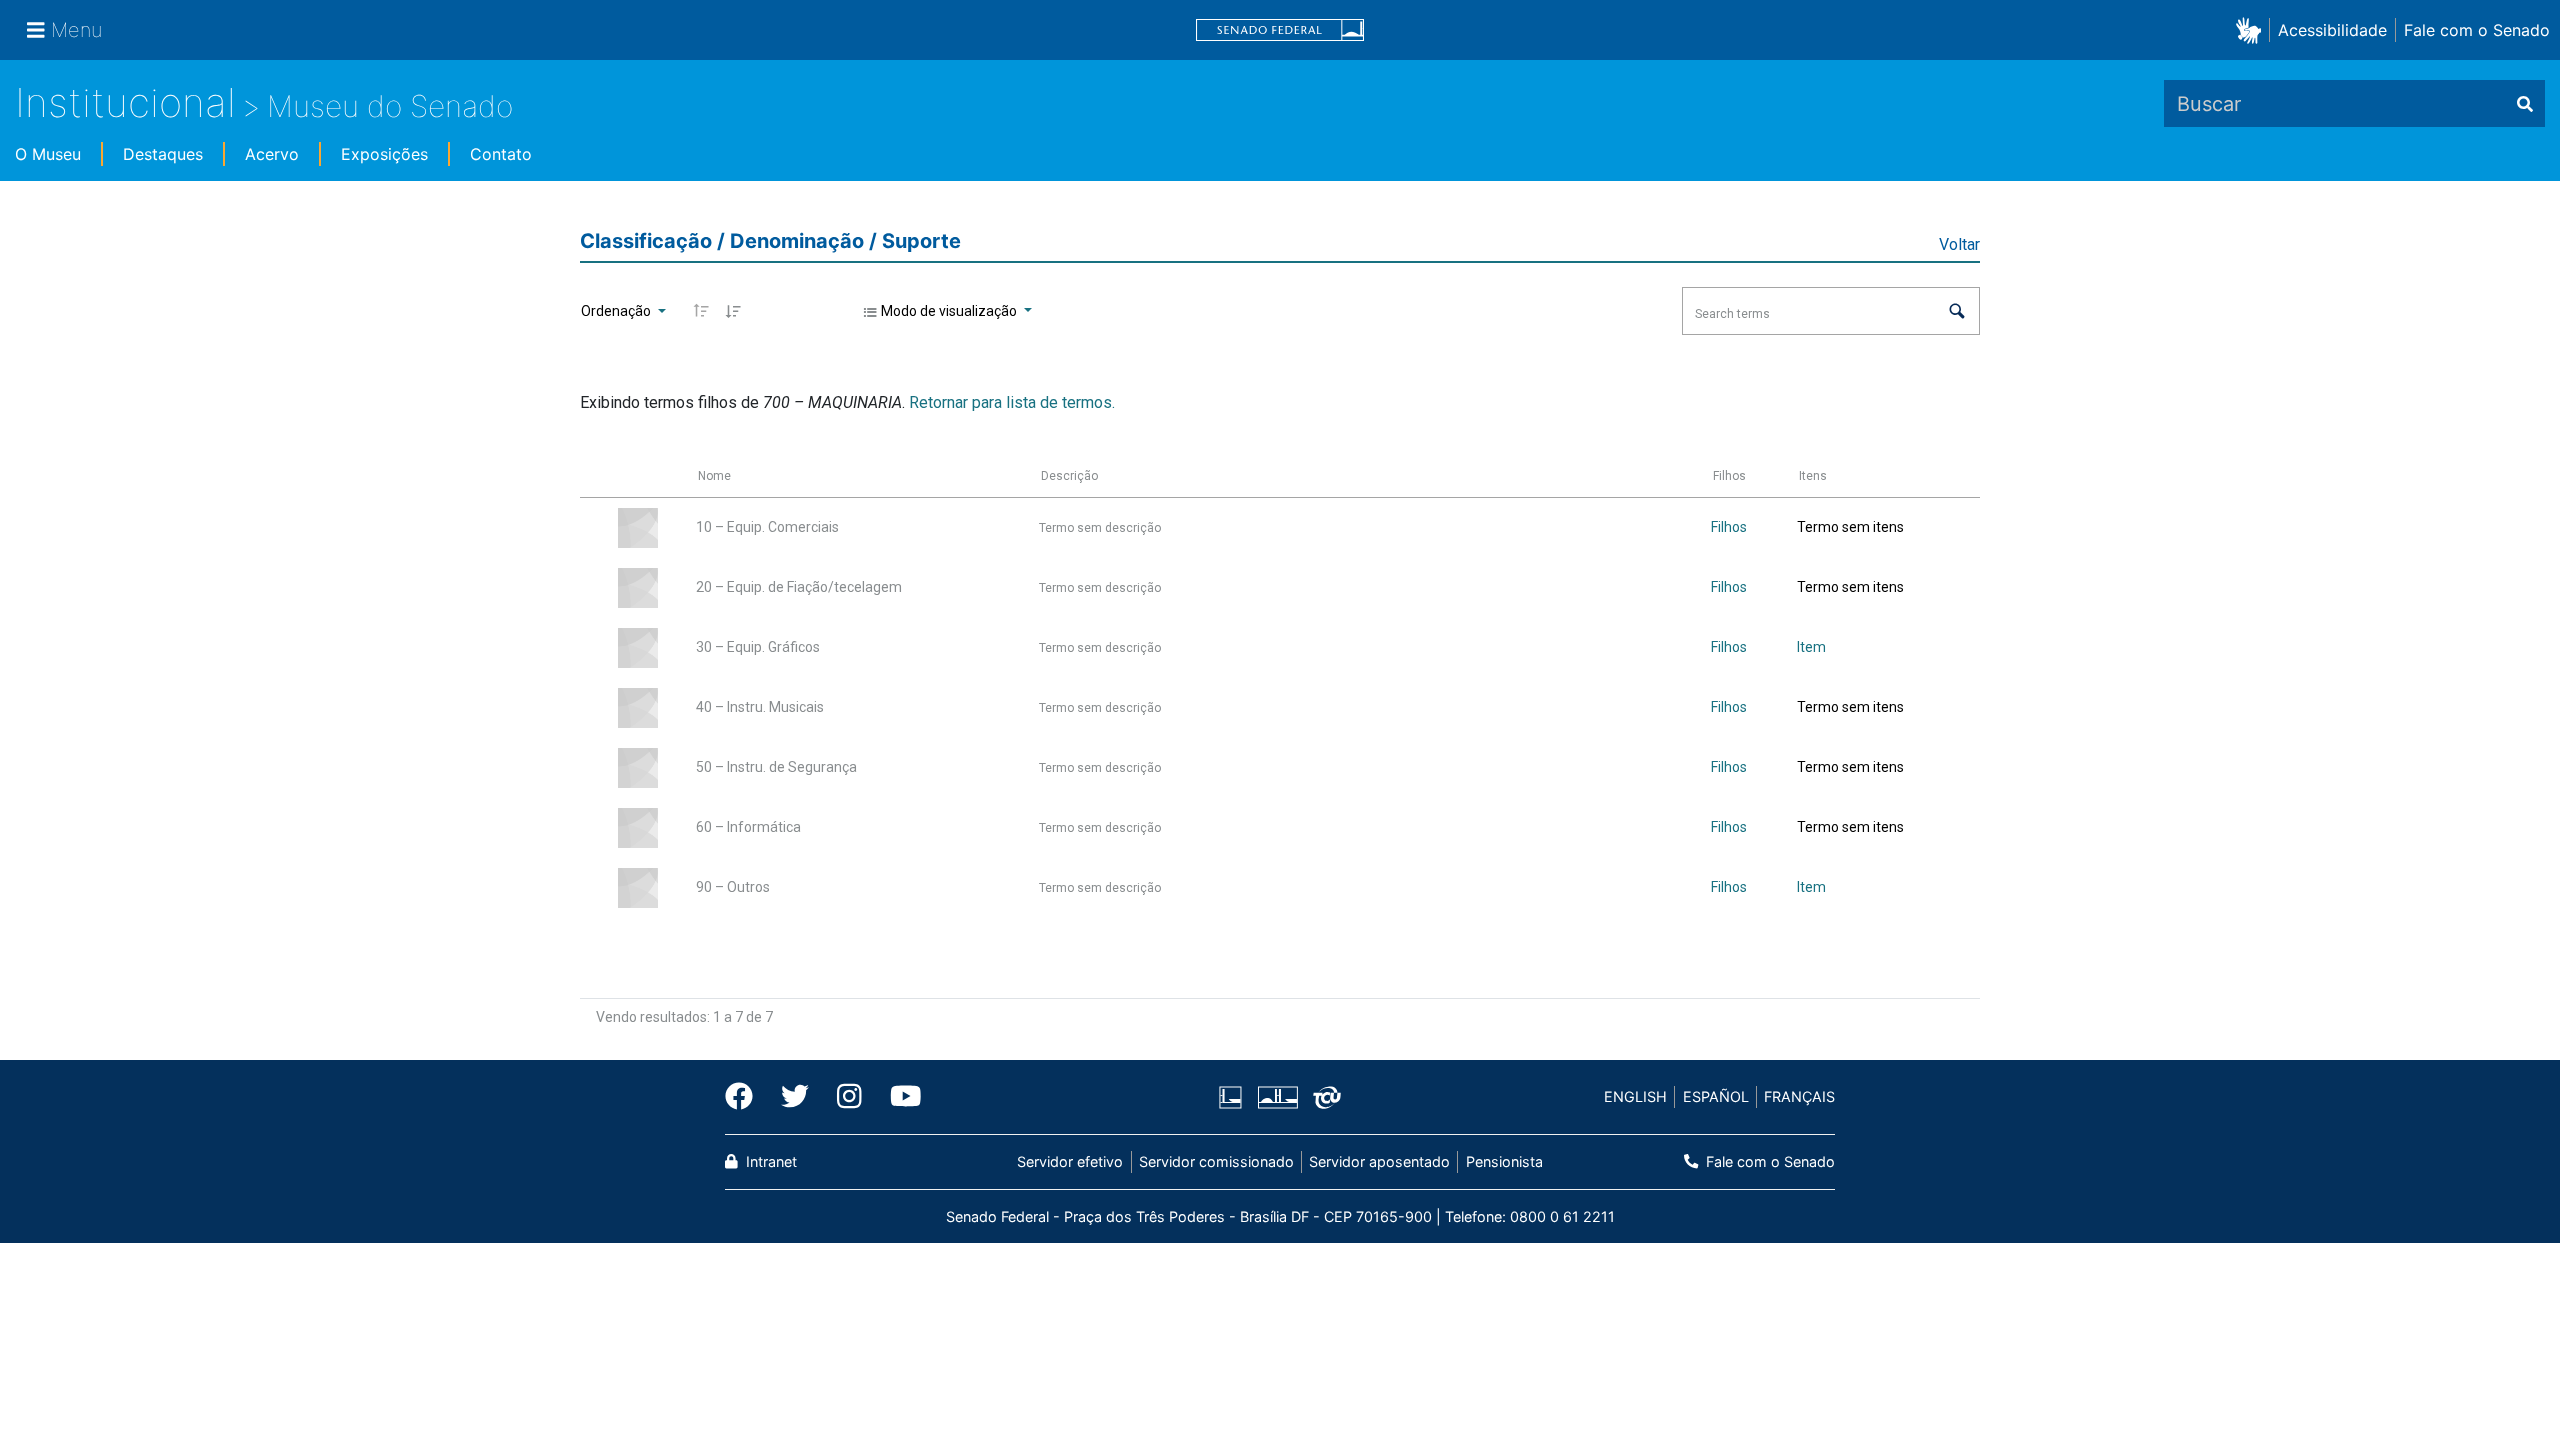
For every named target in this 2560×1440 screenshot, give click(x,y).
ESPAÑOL (1716, 1096)
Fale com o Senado (2477, 30)
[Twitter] (795, 1097)
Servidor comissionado (1216, 1161)
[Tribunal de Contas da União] (1323, 1097)
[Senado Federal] (1280, 30)
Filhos (1729, 527)
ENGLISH (1635, 1096)
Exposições (384, 154)
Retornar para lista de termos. (1012, 402)
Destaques (163, 154)
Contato (501, 154)
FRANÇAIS (1799, 1096)
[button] (2252, 29)
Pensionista (1504, 1161)
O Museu (48, 154)
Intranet (769, 1161)
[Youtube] (899, 1097)
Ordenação (617, 311)
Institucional (125, 102)
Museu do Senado (390, 106)
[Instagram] (849, 1097)
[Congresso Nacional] (1277, 1097)
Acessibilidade (2332, 30)
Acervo (272, 154)
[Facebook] (746, 1097)
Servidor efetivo (1070, 1161)
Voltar (1959, 244)
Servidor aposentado (1379, 1161)
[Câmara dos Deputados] (1234, 1097)
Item (1811, 647)
